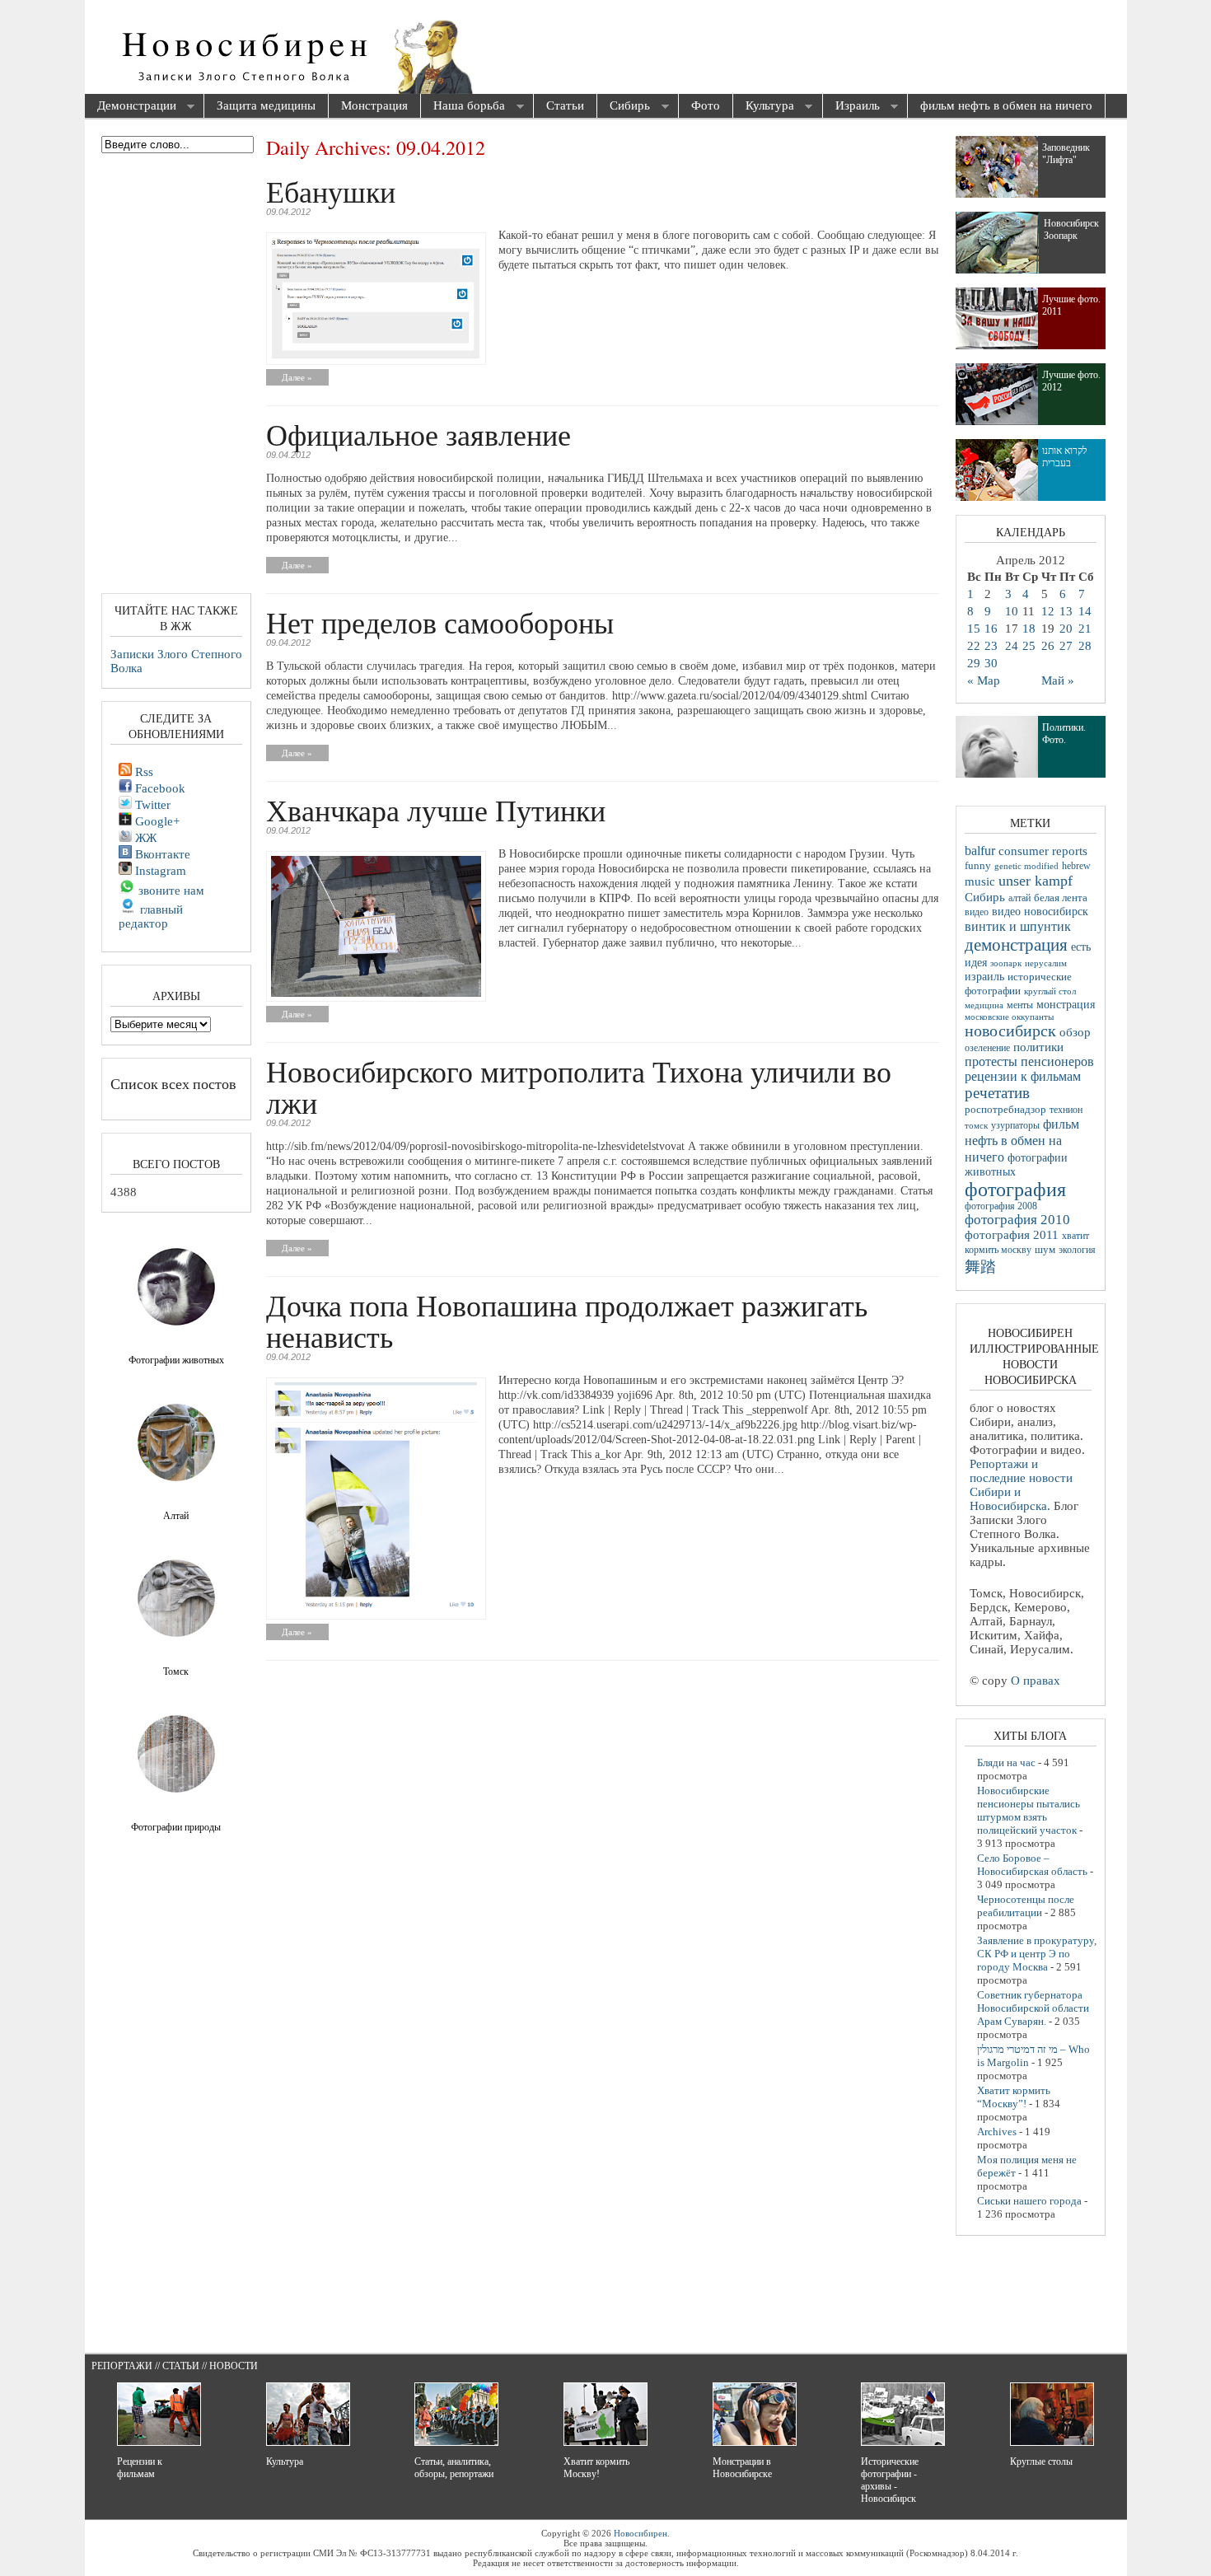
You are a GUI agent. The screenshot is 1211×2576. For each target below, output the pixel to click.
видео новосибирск (1040, 912)
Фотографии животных (176, 1360)
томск (976, 1125)
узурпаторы (1015, 1126)
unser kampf (1036, 881)
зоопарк (1006, 963)
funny (978, 866)
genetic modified (1026, 866)
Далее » (297, 377)
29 (974, 663)
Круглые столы (1041, 2461)
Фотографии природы (176, 1827)
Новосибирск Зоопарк (1071, 229)
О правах (1036, 1681)
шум (1045, 1250)
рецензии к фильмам (1023, 1076)
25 (1029, 646)
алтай (1019, 898)
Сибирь (624, 107)
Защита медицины (266, 105)
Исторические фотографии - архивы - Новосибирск (890, 2480)
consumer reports (1043, 851)
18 (1029, 629)
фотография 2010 (1017, 1220)
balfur (980, 851)
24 (1012, 646)
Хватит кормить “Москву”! (1014, 2097)
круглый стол (1050, 991)
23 (991, 646)
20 (1066, 629)
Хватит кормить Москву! (596, 2468)
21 (1085, 629)
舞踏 (980, 1267)
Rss (143, 772)
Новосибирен (641, 2533)
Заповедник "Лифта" (1066, 154)
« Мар (984, 680)
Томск (176, 1671)
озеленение (987, 1048)
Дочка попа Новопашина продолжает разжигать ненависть (567, 1321)
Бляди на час (1006, 1763)
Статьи (565, 105)
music (980, 881)
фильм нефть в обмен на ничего (1006, 105)
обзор (1075, 1032)
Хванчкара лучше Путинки (436, 810)
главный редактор (151, 916)
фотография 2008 (1001, 1206)
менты (1020, 1005)
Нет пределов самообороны (440, 622)
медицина (984, 1005)
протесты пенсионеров (1029, 1061)
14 (1085, 611)
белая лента (1061, 898)
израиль (984, 976)
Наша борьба (463, 107)
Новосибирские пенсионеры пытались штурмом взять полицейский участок (1029, 1810)
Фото (706, 105)
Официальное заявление (418, 434)
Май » (1058, 680)
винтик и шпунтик (1018, 926)
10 (1012, 611)
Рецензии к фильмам (140, 2468)
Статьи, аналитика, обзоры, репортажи (454, 2468)
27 (1066, 646)
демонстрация (1016, 945)
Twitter (151, 805)
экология (1077, 1250)
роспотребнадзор (1005, 1110)
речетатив (997, 1093)
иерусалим (1046, 963)
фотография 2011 (1012, 1235)
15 (974, 629)
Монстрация (374, 105)
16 (991, 629)
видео (977, 912)
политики (1038, 1047)
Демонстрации (131, 107)
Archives (997, 2132)
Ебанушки (331, 191)
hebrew (1076, 866)
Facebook (159, 788)
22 (974, 646)
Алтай (176, 1516)
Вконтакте (161, 854)
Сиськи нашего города (1029, 2201)
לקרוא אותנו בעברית (1065, 457)
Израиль (851, 107)
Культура (764, 107)
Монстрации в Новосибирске (742, 2468)
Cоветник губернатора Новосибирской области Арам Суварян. (1033, 2008)
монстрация (1066, 1005)
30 (991, 663)
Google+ (156, 821)
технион (1066, 1110)
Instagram (159, 871)
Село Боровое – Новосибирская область (1032, 1865)
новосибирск (1010, 1031)
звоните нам (170, 891)
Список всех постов (173, 1083)
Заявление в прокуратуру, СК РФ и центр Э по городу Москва (1037, 1954)
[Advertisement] (699, 49)
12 (1048, 611)
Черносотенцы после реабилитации (1026, 1906)
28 (1085, 646)
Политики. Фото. (1064, 734)
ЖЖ (144, 838)
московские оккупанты (1009, 1017)
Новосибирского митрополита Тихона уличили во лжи (579, 1087)
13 (1066, 611)
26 (1048, 646)
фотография (1015, 1190)
